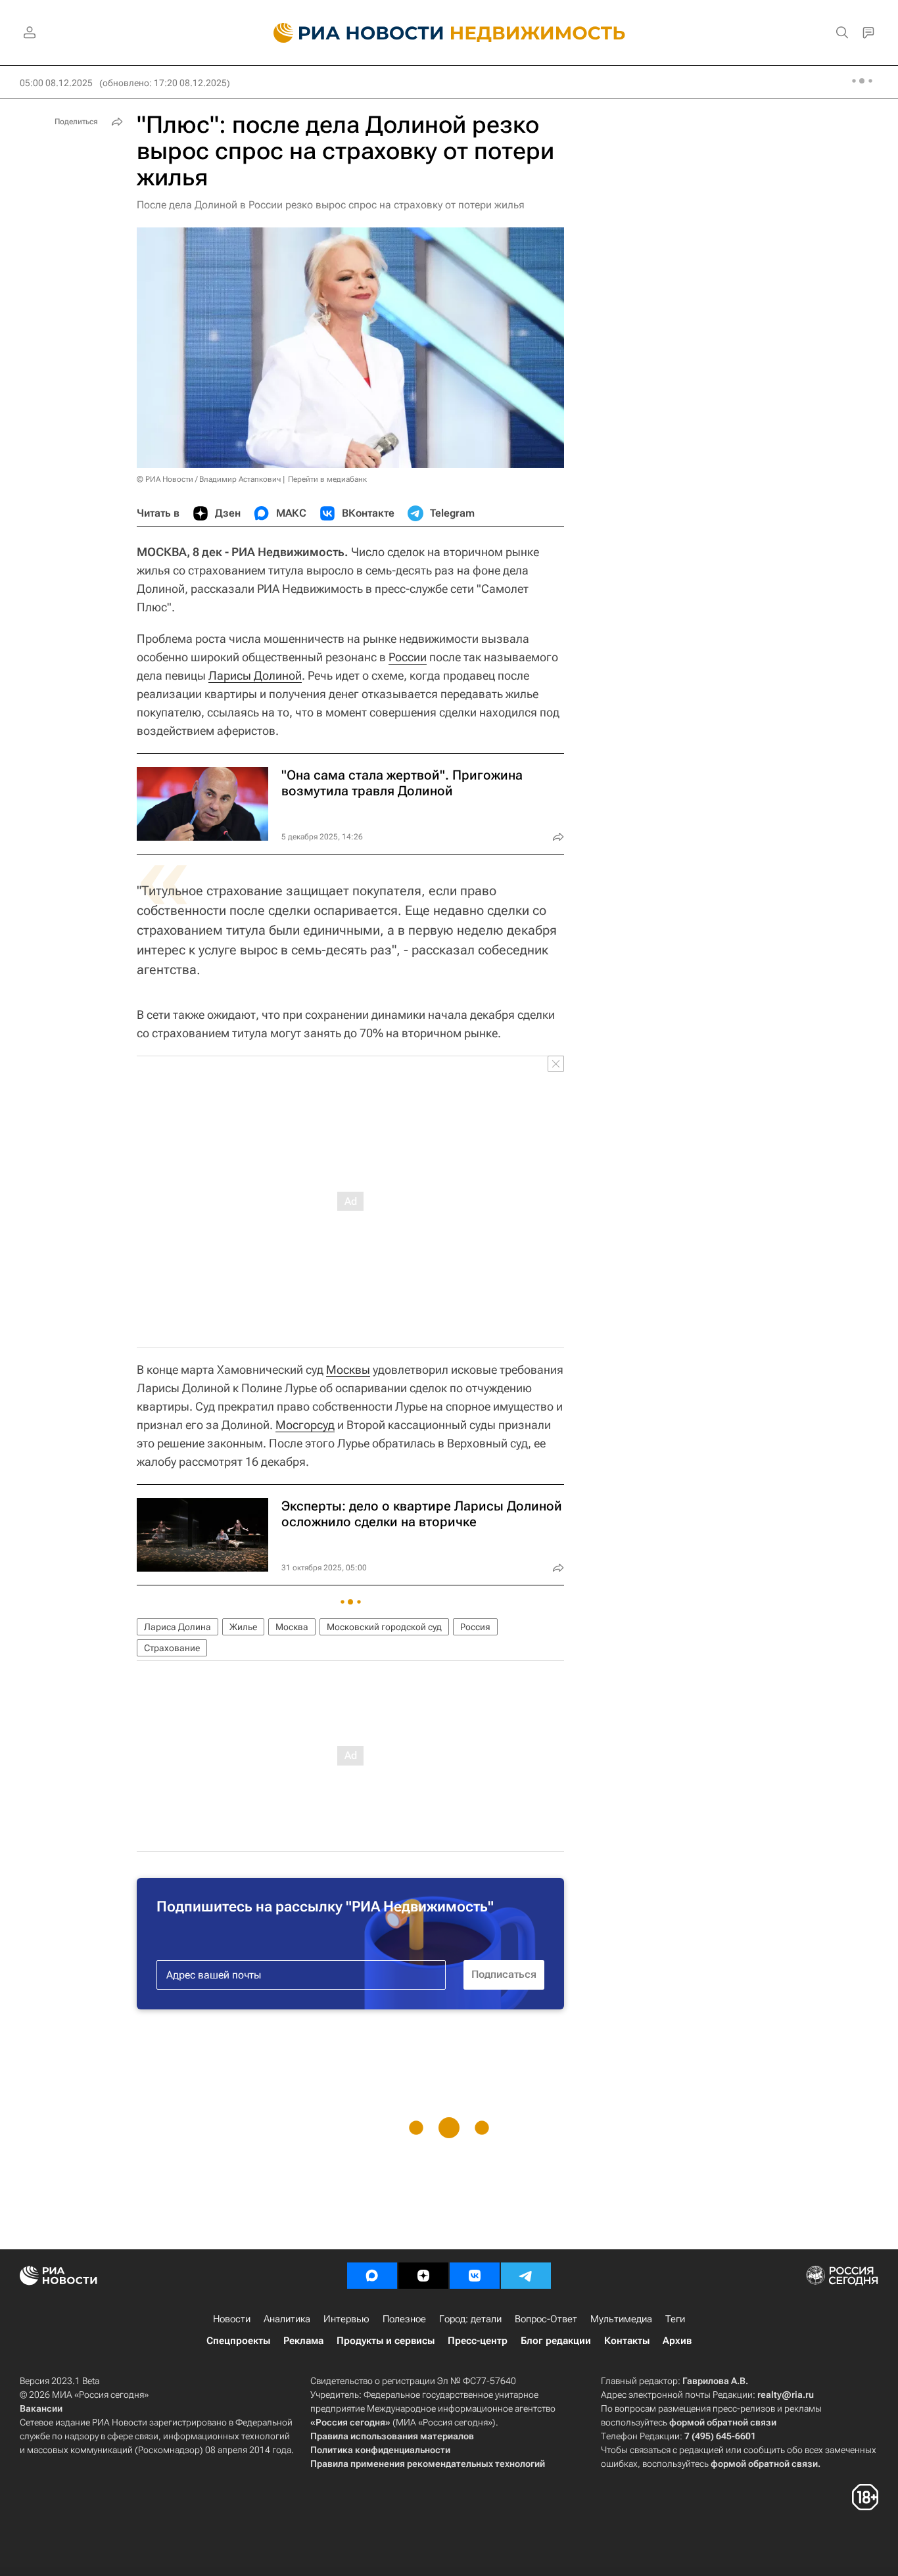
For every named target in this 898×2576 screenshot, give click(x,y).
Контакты (627, 2341)
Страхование (172, 1648)
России (408, 657)
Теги (675, 2319)
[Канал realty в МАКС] (372, 2276)
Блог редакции (556, 2341)
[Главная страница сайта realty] (449, 33)
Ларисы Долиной (255, 675)
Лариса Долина (177, 1627)
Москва (292, 1627)
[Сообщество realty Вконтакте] (475, 2276)
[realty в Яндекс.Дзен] (423, 2276)
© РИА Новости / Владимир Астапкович (209, 479)
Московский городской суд (384, 1627)
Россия (475, 1627)
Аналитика (287, 2319)
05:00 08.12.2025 (56, 83)
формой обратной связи (723, 2422)
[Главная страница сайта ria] (351, 33)
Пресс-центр (478, 2341)
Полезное (404, 2319)
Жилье (243, 1627)
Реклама (303, 2341)
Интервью (346, 2319)
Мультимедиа (621, 2319)
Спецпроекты (238, 2341)
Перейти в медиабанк (327, 479)
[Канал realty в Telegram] (526, 2276)
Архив (677, 2341)
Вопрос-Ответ (546, 2319)
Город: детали (470, 2319)
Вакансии (41, 2408)
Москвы (348, 1370)
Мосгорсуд (305, 1425)
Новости (232, 2319)
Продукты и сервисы (386, 2341)
